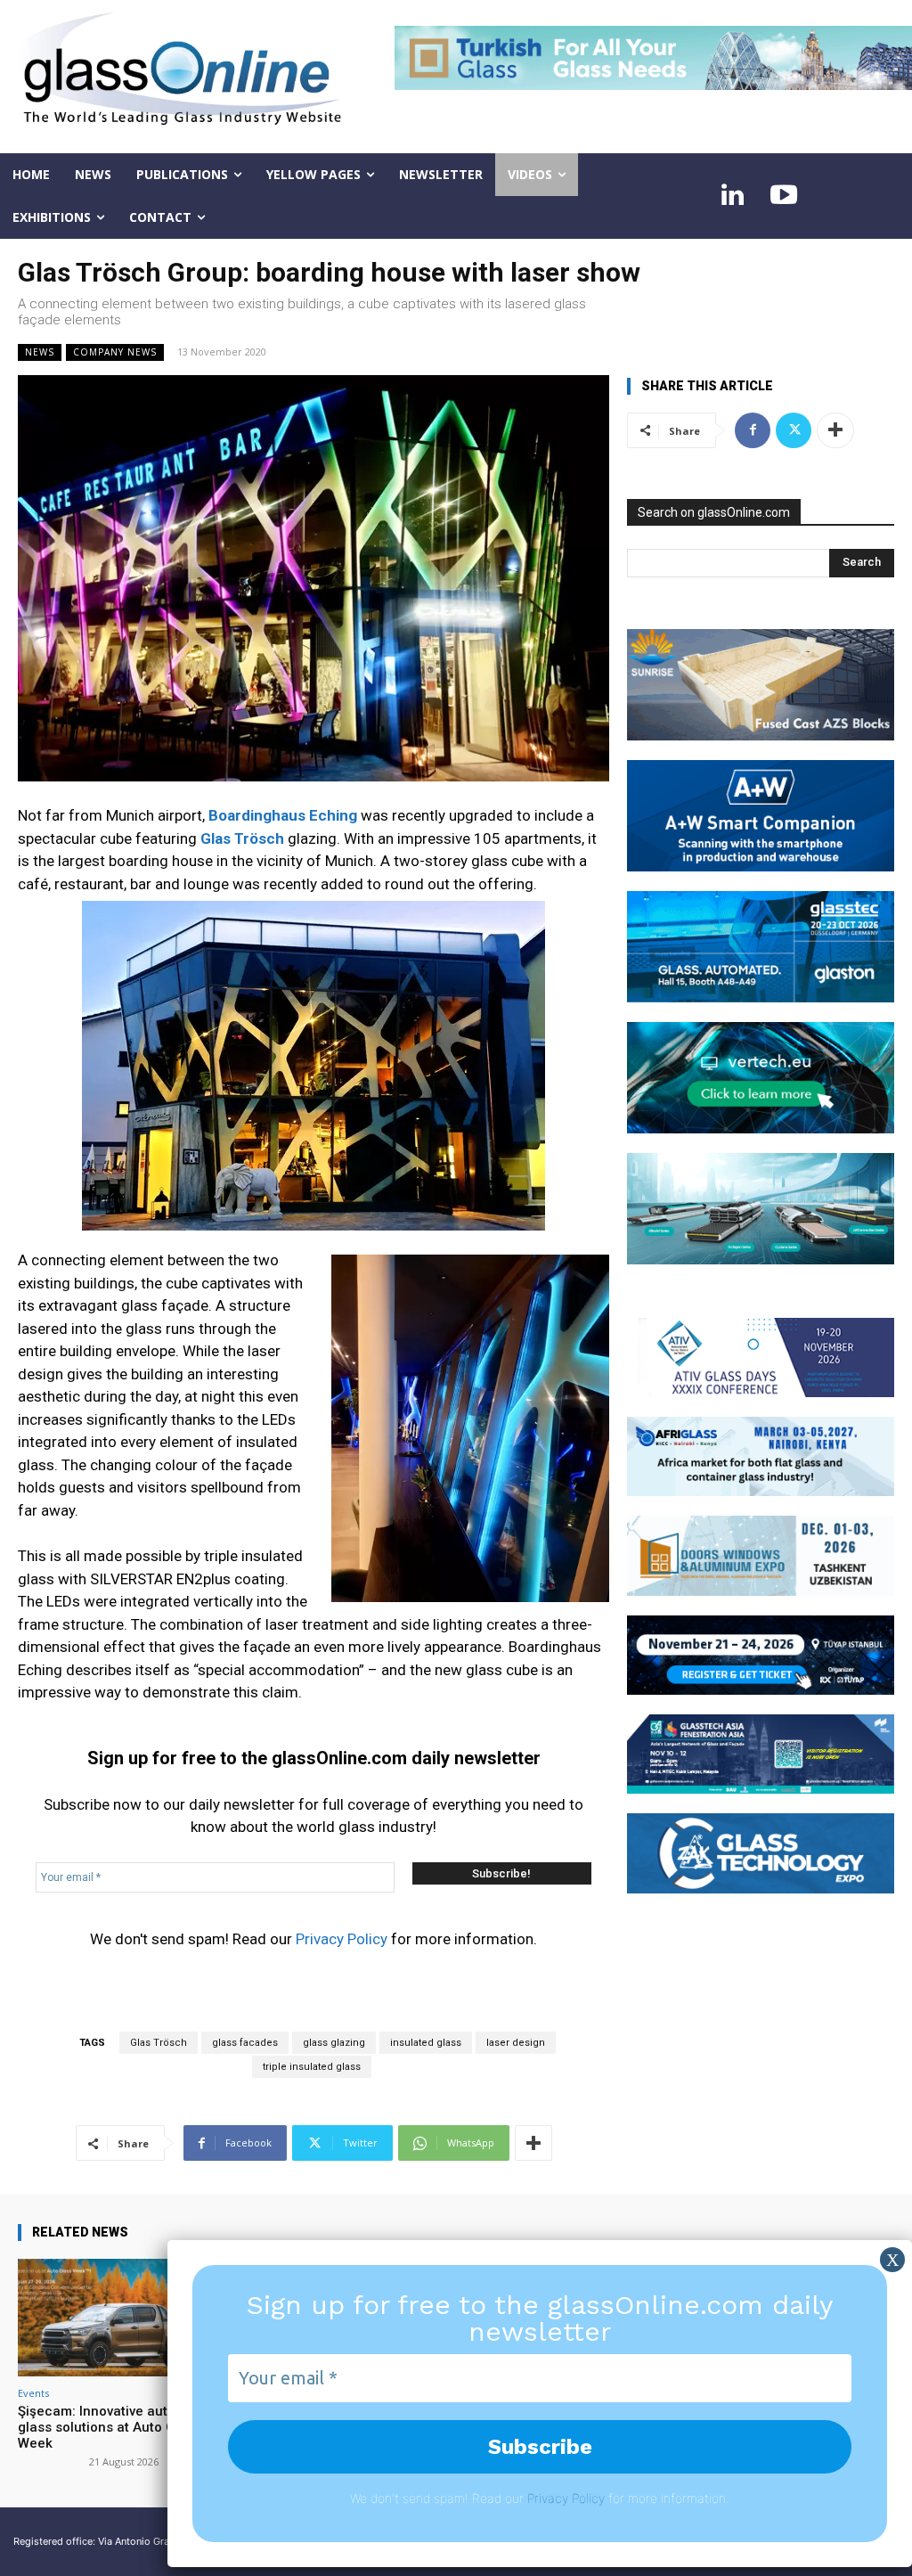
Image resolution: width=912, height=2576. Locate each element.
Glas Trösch (159, 2043)
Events (33, 2393)
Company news (115, 352)
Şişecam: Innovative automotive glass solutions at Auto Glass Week (118, 2427)
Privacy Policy (342, 1939)
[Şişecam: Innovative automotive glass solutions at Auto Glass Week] (121, 2318)
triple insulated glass (312, 2067)
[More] (533, 2143)
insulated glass (426, 2043)
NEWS (40, 352)
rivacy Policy (570, 2498)
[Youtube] (784, 196)
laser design (516, 2043)
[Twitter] (794, 430)
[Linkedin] (732, 196)
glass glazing (334, 2043)
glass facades (245, 2043)
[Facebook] (753, 430)
